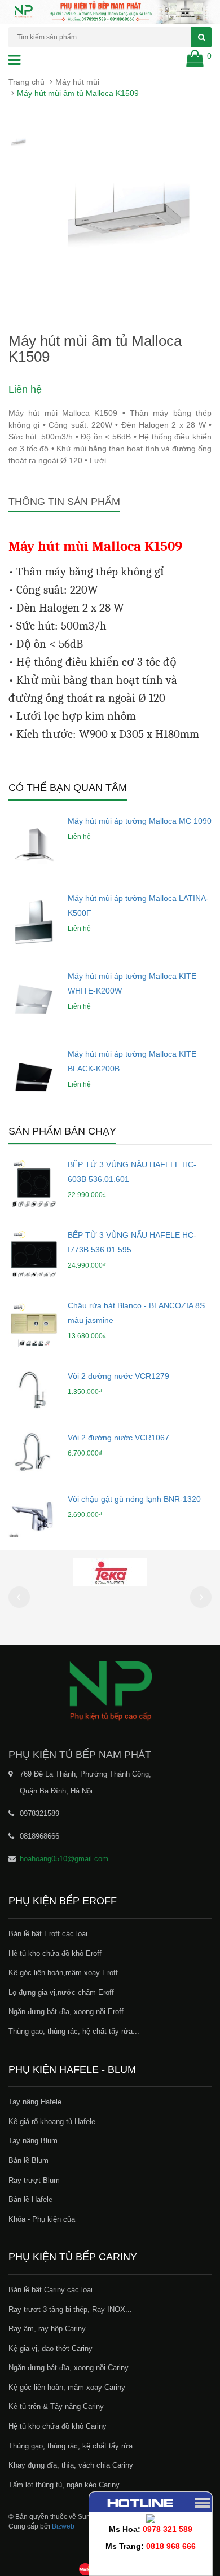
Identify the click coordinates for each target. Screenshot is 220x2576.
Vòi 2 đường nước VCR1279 (118, 1376)
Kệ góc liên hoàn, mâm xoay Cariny (67, 2387)
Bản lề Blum (28, 2160)
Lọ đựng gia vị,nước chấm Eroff (61, 1992)
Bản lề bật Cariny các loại (50, 2290)
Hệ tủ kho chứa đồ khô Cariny (58, 2426)
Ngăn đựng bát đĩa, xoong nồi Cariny (69, 2368)
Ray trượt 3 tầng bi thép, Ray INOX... (70, 2309)
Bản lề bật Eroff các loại (48, 1934)
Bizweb (63, 2526)
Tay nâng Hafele (35, 2102)
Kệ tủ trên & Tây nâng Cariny (56, 2406)
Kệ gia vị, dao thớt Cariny (50, 2348)
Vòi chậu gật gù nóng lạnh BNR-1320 (134, 1499)
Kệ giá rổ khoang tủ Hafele (52, 2122)
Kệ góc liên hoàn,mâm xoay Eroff (63, 1973)
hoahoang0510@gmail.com (64, 1859)
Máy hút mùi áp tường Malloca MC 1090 (140, 821)
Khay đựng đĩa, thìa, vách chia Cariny (71, 2465)
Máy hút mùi (77, 82)
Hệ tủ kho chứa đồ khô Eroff (55, 1953)
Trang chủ (27, 82)
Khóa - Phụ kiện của (42, 2219)
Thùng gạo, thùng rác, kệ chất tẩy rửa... (74, 2446)
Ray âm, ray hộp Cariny (47, 2329)
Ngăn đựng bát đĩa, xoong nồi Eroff (66, 2012)
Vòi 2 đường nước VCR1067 (118, 1438)
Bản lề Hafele (30, 2199)
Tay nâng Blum (33, 2141)
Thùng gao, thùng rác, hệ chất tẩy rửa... (74, 2031)
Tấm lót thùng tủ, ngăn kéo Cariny (64, 2485)
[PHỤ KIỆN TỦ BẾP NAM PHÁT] (110, 1690)
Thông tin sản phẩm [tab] (64, 502)
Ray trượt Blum (34, 2180)
